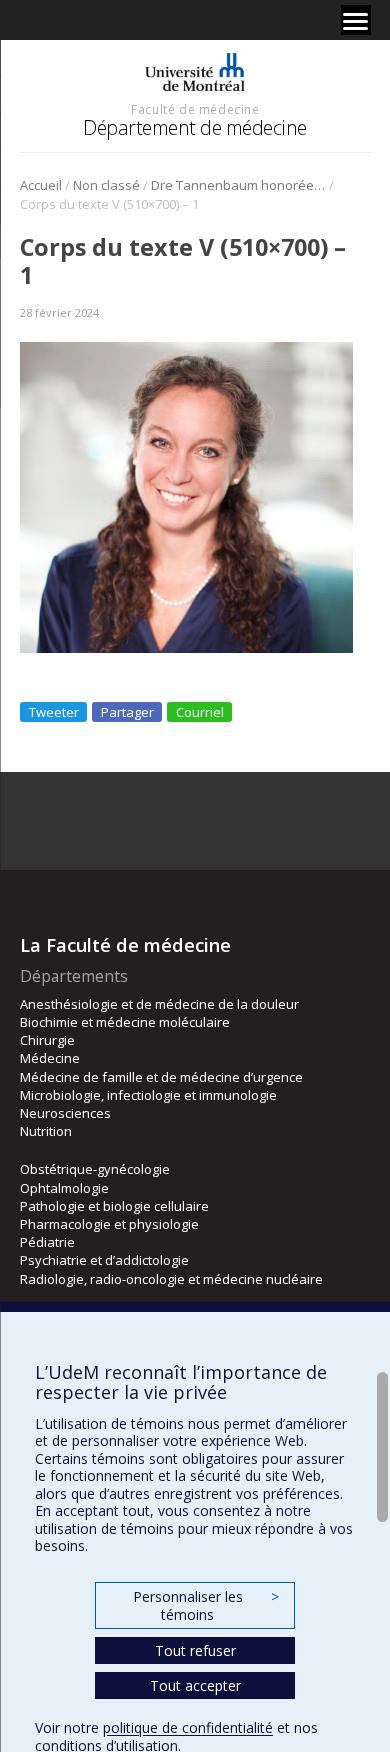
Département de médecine (195, 127)
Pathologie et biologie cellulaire (114, 1206)
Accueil (41, 185)
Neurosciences (65, 1113)
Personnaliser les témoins (206, 1605)
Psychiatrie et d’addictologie (104, 1260)
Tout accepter (195, 1685)
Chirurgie (47, 1040)
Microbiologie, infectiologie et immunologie (148, 1095)
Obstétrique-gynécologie (95, 1169)
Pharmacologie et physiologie (109, 1224)
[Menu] (356, 20)
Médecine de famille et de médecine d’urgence (161, 1077)
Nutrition (46, 1131)
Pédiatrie (47, 1242)
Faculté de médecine (195, 109)
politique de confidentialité (188, 1727)
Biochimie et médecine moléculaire (125, 1022)
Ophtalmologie (64, 1188)
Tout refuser (195, 1650)
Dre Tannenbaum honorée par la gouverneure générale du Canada (238, 185)
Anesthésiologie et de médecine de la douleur (159, 1004)
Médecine (50, 1058)
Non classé (106, 185)
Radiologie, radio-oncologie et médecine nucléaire (171, 1279)
